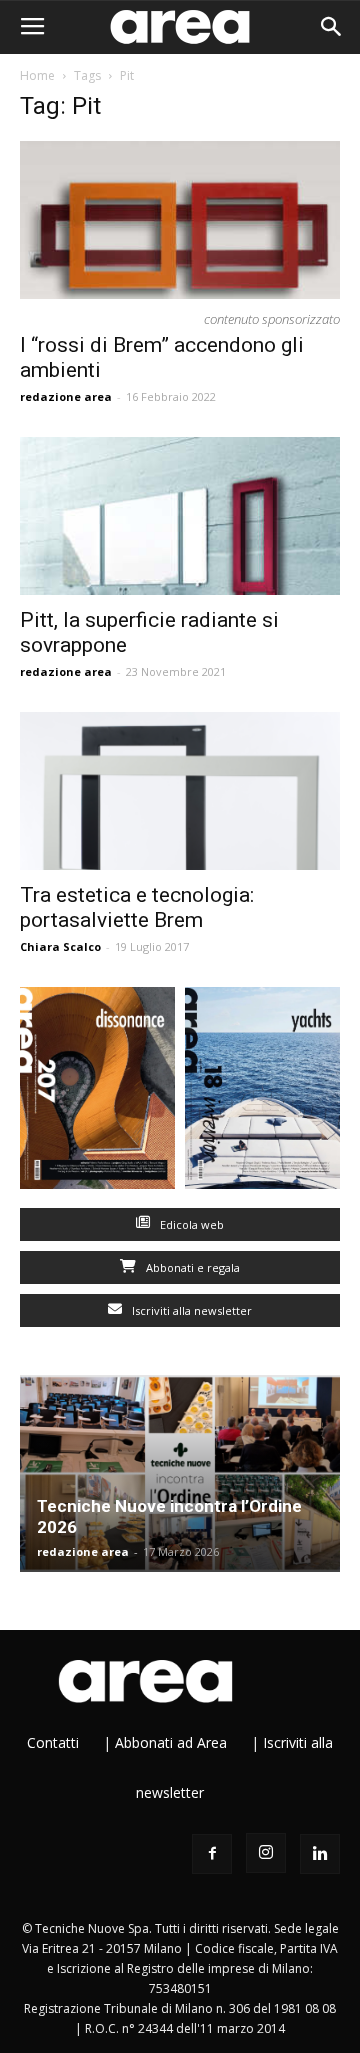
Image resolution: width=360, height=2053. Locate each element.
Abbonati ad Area (171, 1742)
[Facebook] (212, 1854)
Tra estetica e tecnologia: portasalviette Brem (137, 907)
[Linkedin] (320, 1854)
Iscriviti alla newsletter (190, 1310)
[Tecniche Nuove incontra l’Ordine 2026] (180, 1474)
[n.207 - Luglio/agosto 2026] (97, 1092)
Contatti (53, 1742)
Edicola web (190, 1224)
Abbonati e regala (191, 1267)
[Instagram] (266, 1853)
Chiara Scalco (60, 946)
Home (37, 75)
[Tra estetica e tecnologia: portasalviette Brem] (180, 791)
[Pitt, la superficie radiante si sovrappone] (180, 516)
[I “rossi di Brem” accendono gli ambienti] (180, 220)
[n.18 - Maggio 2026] (262, 1092)
